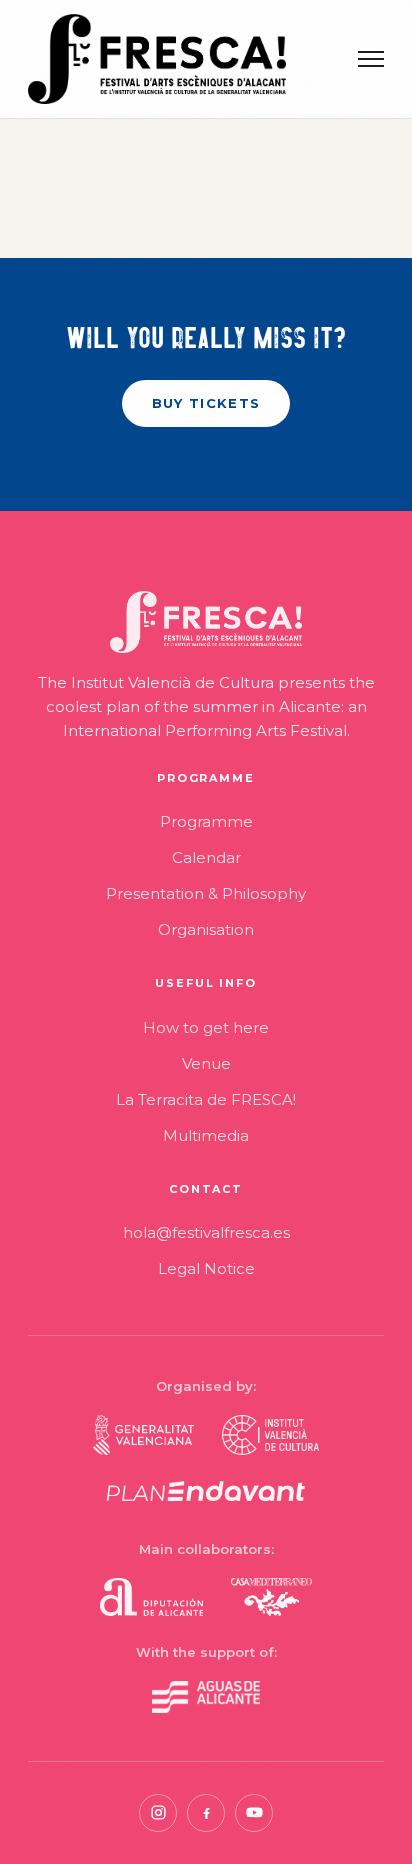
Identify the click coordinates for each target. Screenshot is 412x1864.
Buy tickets (206, 403)
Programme (206, 821)
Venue (206, 1063)
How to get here (206, 1027)
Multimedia (206, 1135)
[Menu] (371, 59)
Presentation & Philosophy (206, 893)
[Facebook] (206, 1813)
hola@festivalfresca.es (206, 1232)
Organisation (206, 929)
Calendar (206, 857)
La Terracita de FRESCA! (206, 1099)
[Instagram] (158, 1813)
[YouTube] (254, 1813)
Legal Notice (206, 1268)
